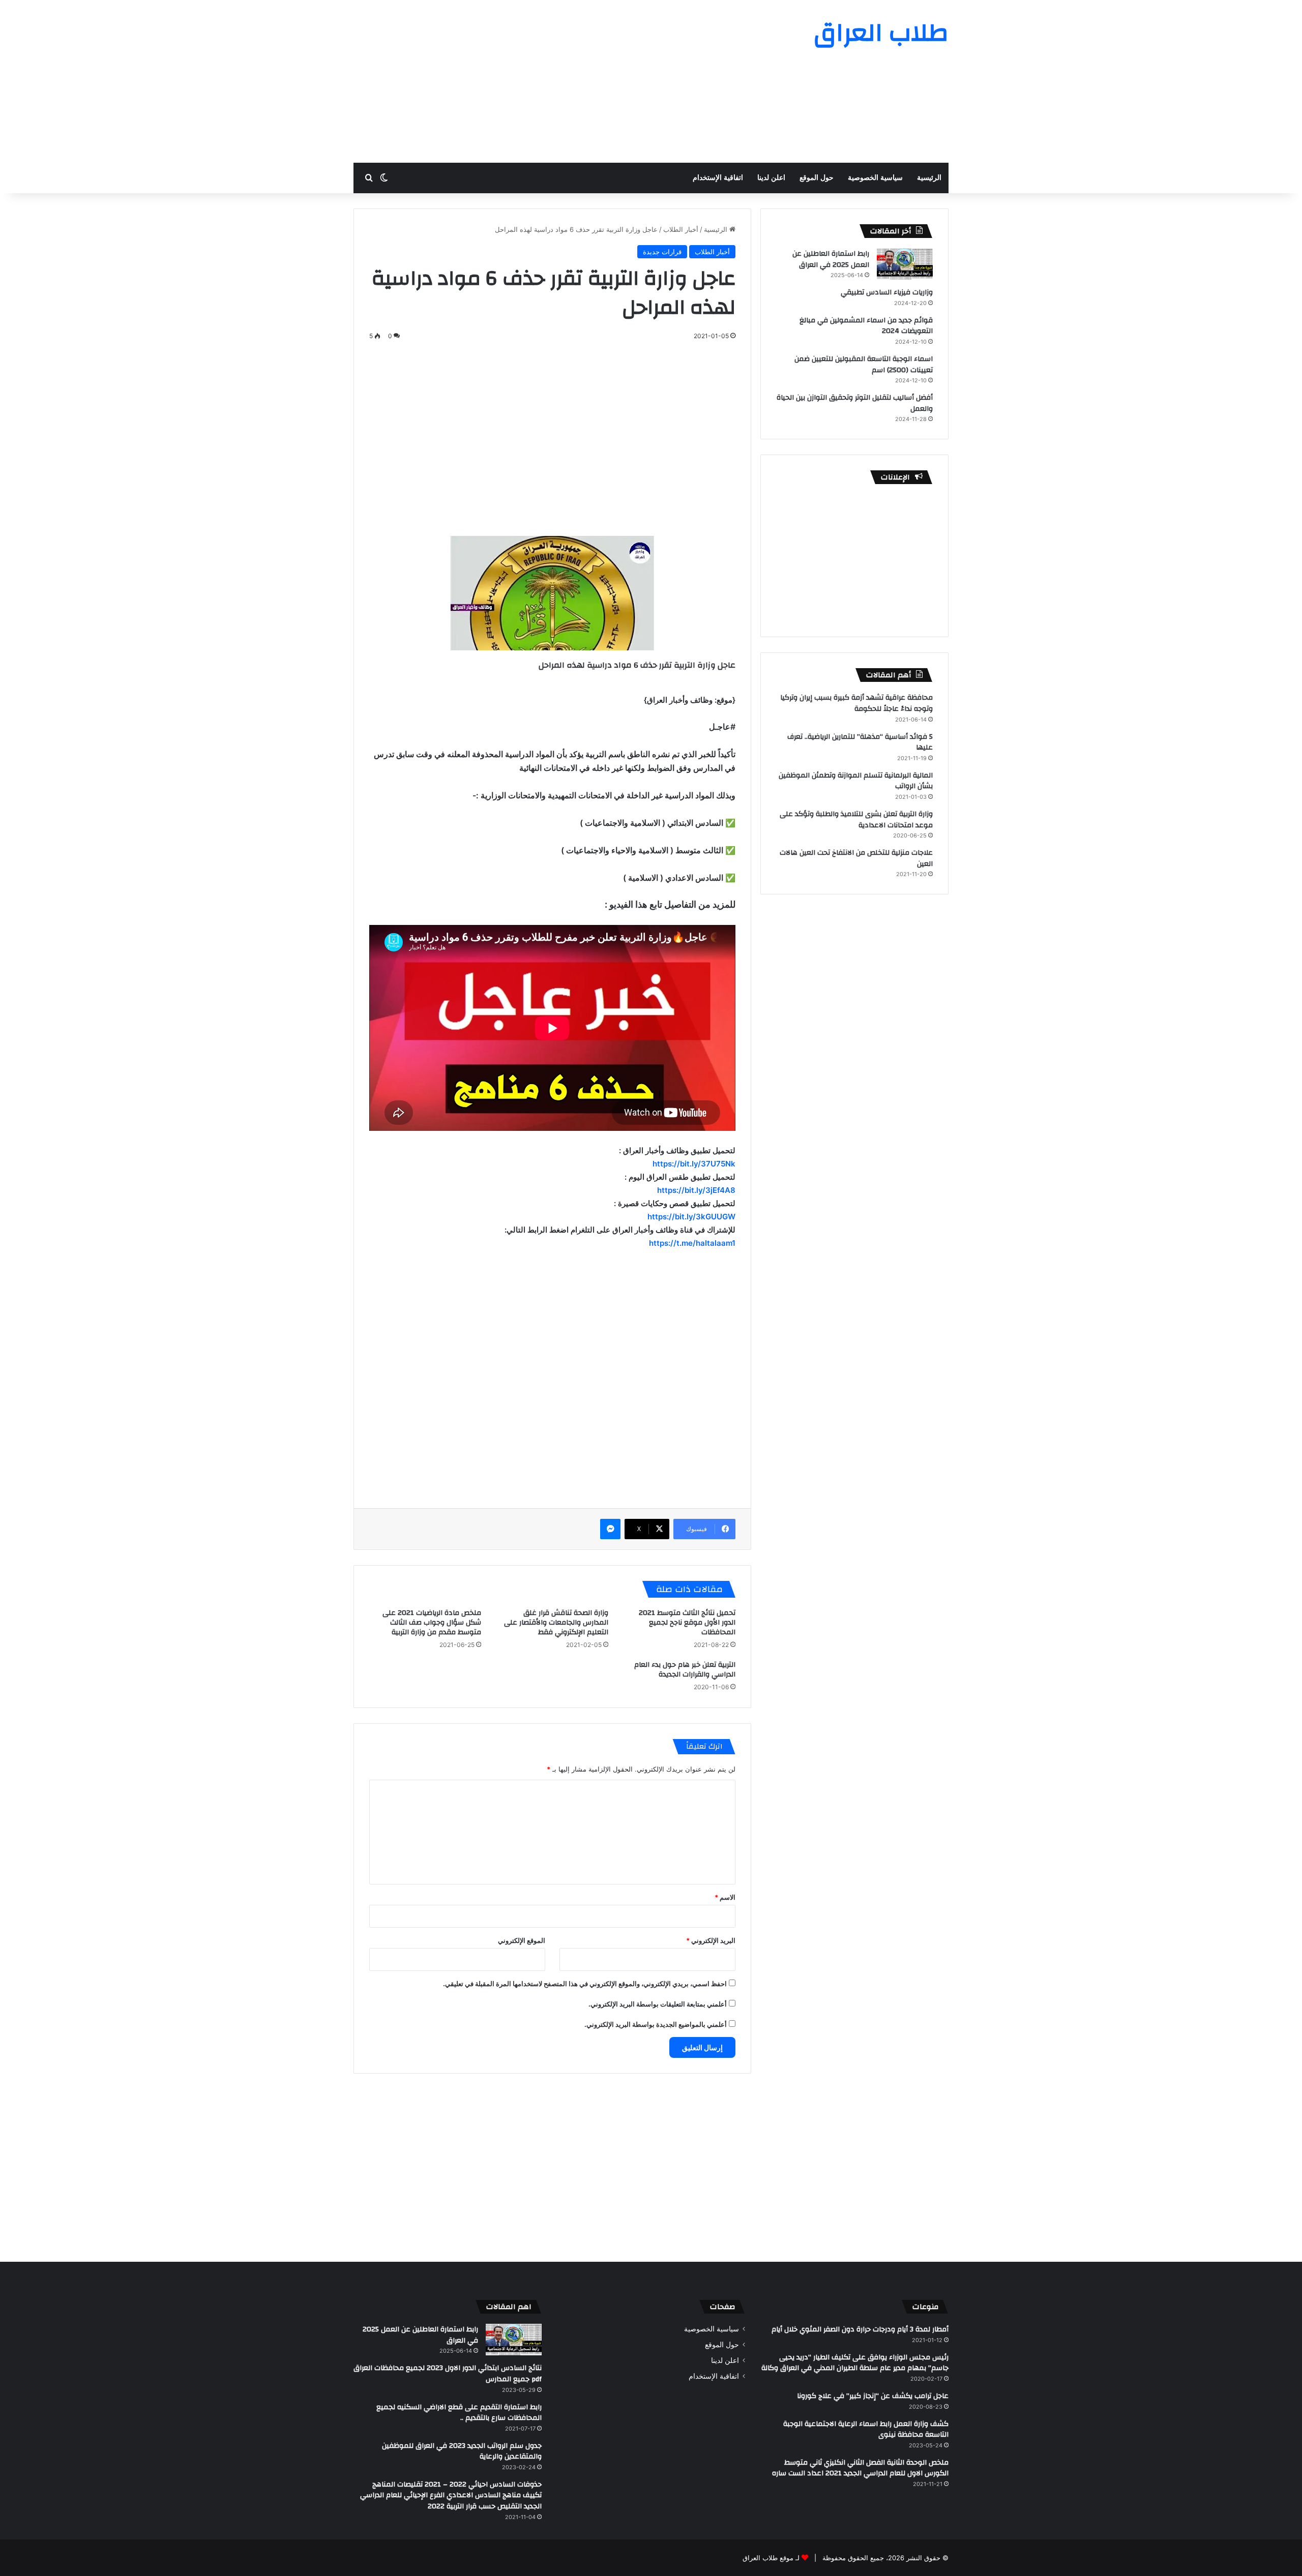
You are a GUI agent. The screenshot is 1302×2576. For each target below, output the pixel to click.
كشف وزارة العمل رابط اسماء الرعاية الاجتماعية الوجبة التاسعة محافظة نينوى (866, 2430)
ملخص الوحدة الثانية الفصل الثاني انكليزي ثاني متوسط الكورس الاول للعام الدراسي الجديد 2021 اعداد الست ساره (860, 2468)
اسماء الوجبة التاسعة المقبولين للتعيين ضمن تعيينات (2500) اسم (864, 365)
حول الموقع (817, 178)
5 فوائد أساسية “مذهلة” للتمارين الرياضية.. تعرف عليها (860, 742)
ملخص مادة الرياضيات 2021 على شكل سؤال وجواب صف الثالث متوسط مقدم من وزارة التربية (432, 1623)
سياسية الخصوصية (875, 178)
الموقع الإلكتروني (522, 1940)
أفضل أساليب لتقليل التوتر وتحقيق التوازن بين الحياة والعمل (855, 403)
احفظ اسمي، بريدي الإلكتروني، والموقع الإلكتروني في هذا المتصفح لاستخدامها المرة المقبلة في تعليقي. (585, 1984)
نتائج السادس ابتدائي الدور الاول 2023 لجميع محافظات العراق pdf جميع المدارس (448, 2374)
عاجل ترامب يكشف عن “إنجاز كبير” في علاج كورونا (873, 2396)
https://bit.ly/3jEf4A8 (696, 1190)
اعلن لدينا (771, 178)
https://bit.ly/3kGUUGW (691, 1217)
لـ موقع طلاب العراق (771, 2558)
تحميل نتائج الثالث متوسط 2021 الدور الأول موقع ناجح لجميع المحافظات (687, 1623)
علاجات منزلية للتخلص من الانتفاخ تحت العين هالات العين (856, 858)
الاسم (725, 1897)
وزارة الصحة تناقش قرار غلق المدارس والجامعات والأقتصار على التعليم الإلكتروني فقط (556, 1623)
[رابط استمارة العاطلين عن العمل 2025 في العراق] (905, 264)
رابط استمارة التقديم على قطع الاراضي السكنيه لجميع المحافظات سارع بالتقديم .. (459, 2413)
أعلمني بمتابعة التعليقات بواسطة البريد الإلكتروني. (658, 2004)
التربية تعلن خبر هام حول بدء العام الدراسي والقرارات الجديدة (685, 1670)
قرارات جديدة (662, 252)
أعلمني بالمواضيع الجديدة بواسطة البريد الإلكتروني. (656, 2024)
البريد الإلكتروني (711, 1940)
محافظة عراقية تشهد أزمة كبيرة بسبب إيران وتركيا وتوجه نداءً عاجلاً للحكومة (856, 703)
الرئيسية (929, 178)
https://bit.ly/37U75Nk (694, 1164)
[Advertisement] (549, 81)
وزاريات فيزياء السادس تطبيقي (887, 292)
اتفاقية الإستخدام (718, 178)
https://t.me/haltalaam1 (692, 1243)
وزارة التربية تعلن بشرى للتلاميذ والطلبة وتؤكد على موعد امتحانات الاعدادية (856, 820)
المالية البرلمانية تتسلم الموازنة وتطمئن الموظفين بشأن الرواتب (856, 781)
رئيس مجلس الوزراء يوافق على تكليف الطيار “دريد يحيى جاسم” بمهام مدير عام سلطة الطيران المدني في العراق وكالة (855, 2363)
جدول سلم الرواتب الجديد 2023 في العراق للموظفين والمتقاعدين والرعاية (462, 2451)
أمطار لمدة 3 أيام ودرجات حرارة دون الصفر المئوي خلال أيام (860, 2329)
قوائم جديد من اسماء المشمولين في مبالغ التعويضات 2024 (866, 326)
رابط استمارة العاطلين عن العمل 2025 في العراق (831, 259)
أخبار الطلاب (681, 229)
